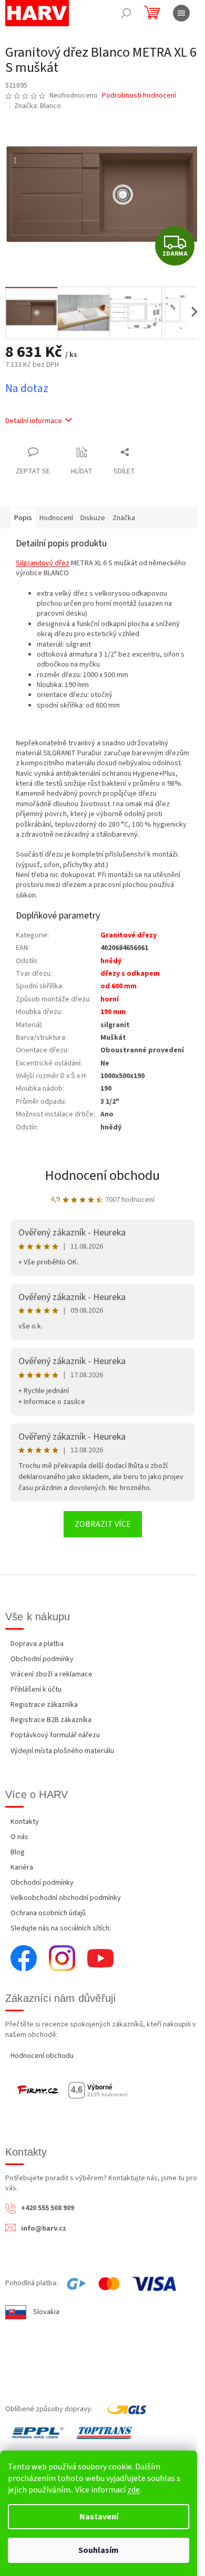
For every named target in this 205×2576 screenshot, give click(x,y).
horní (110, 999)
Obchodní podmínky (42, 1659)
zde (134, 2490)
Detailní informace (34, 421)
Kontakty (25, 1822)
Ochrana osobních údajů (48, 1913)
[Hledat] (126, 13)
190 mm (113, 1012)
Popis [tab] (23, 518)
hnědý (111, 961)
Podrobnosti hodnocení (139, 96)
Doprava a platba (37, 1644)
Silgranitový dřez (43, 563)
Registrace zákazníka (44, 1705)
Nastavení (99, 2517)
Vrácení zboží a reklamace (52, 1674)
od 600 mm (119, 986)
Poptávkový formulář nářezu (55, 1735)
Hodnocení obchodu (102, 1175)
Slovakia (46, 2312)
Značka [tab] (124, 518)
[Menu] (181, 13)
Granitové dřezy (129, 935)
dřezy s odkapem (130, 974)
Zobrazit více (103, 1524)
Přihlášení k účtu (36, 1690)
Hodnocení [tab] (56, 518)
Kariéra (22, 1867)
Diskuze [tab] (93, 518)
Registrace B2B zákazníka (51, 1720)
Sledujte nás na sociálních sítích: (61, 1928)
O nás (19, 1837)
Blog (18, 1852)
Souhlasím (99, 2550)
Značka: (38, 106)
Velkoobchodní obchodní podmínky (66, 1898)
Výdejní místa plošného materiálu (62, 1751)
